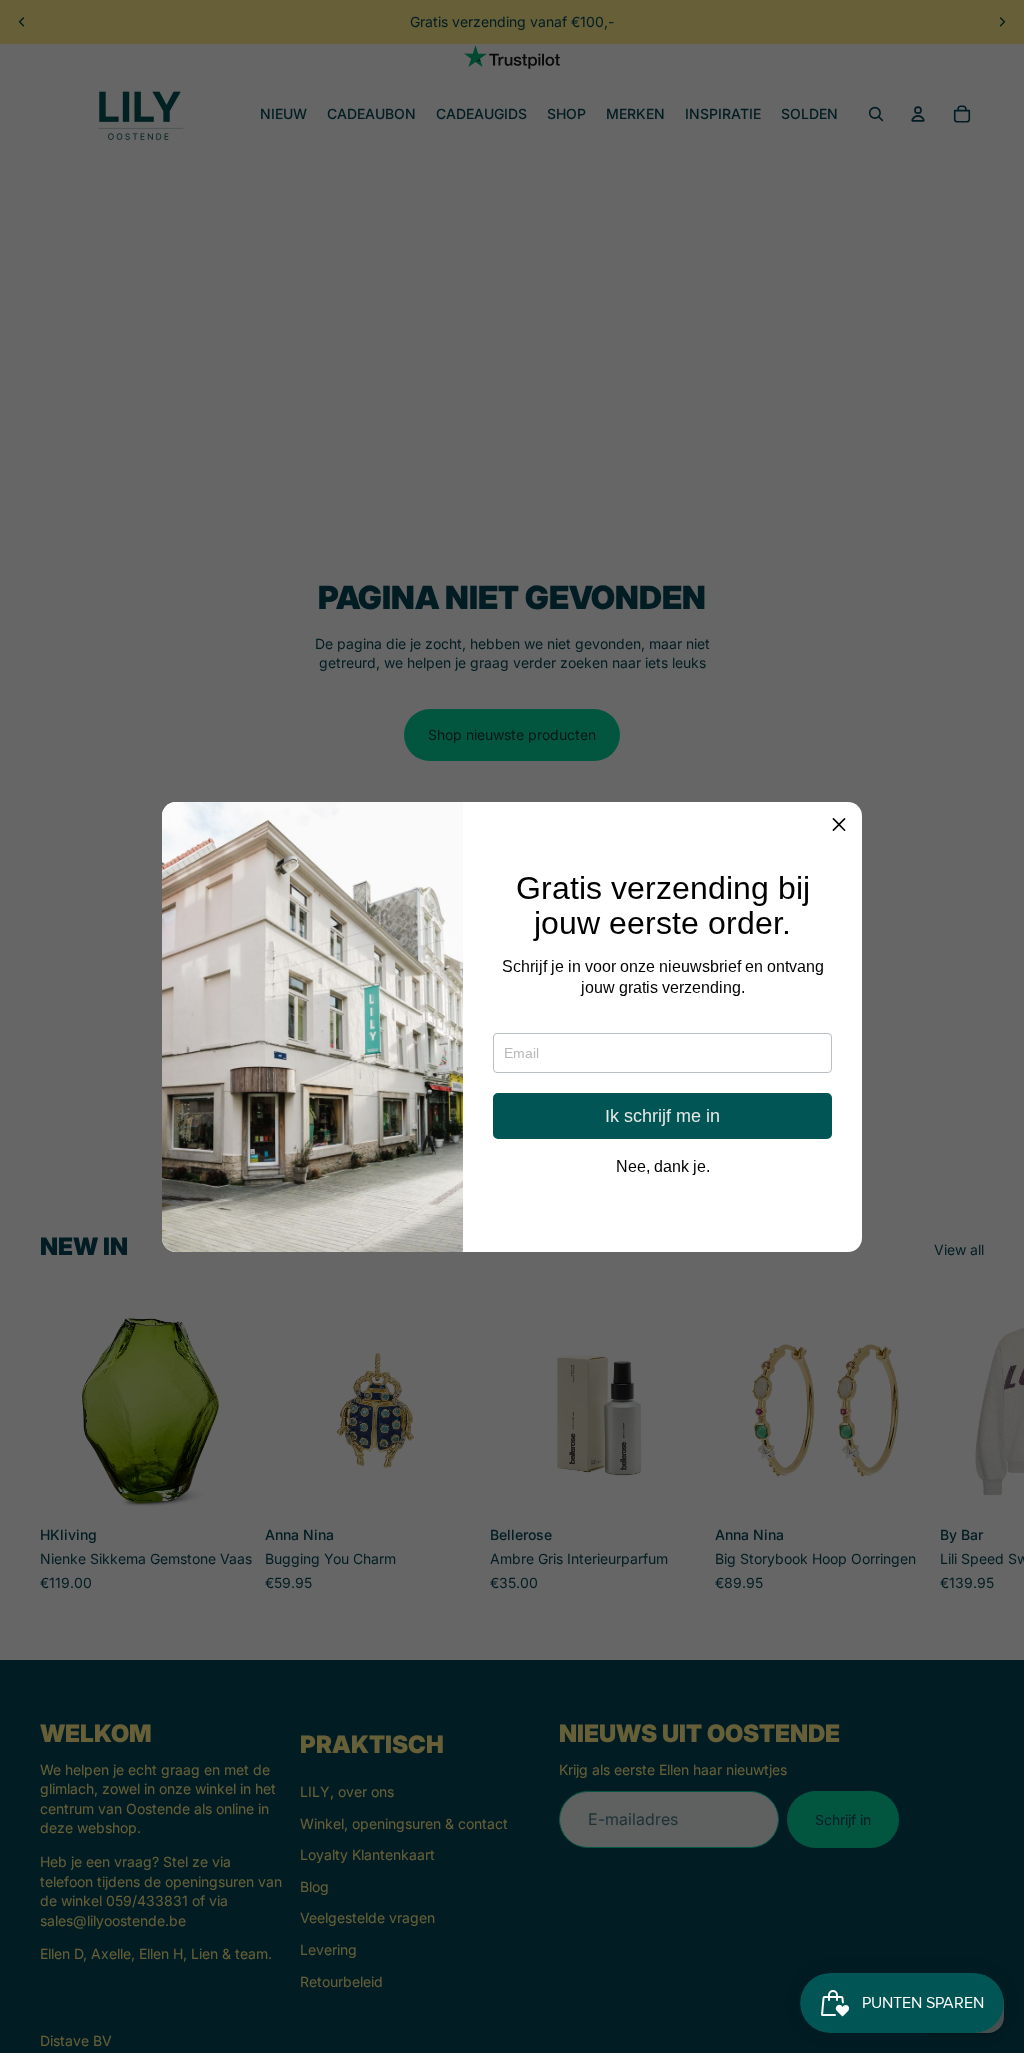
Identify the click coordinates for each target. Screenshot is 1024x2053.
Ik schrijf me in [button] (662, 1116)
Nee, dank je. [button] (663, 1167)
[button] (839, 825)
